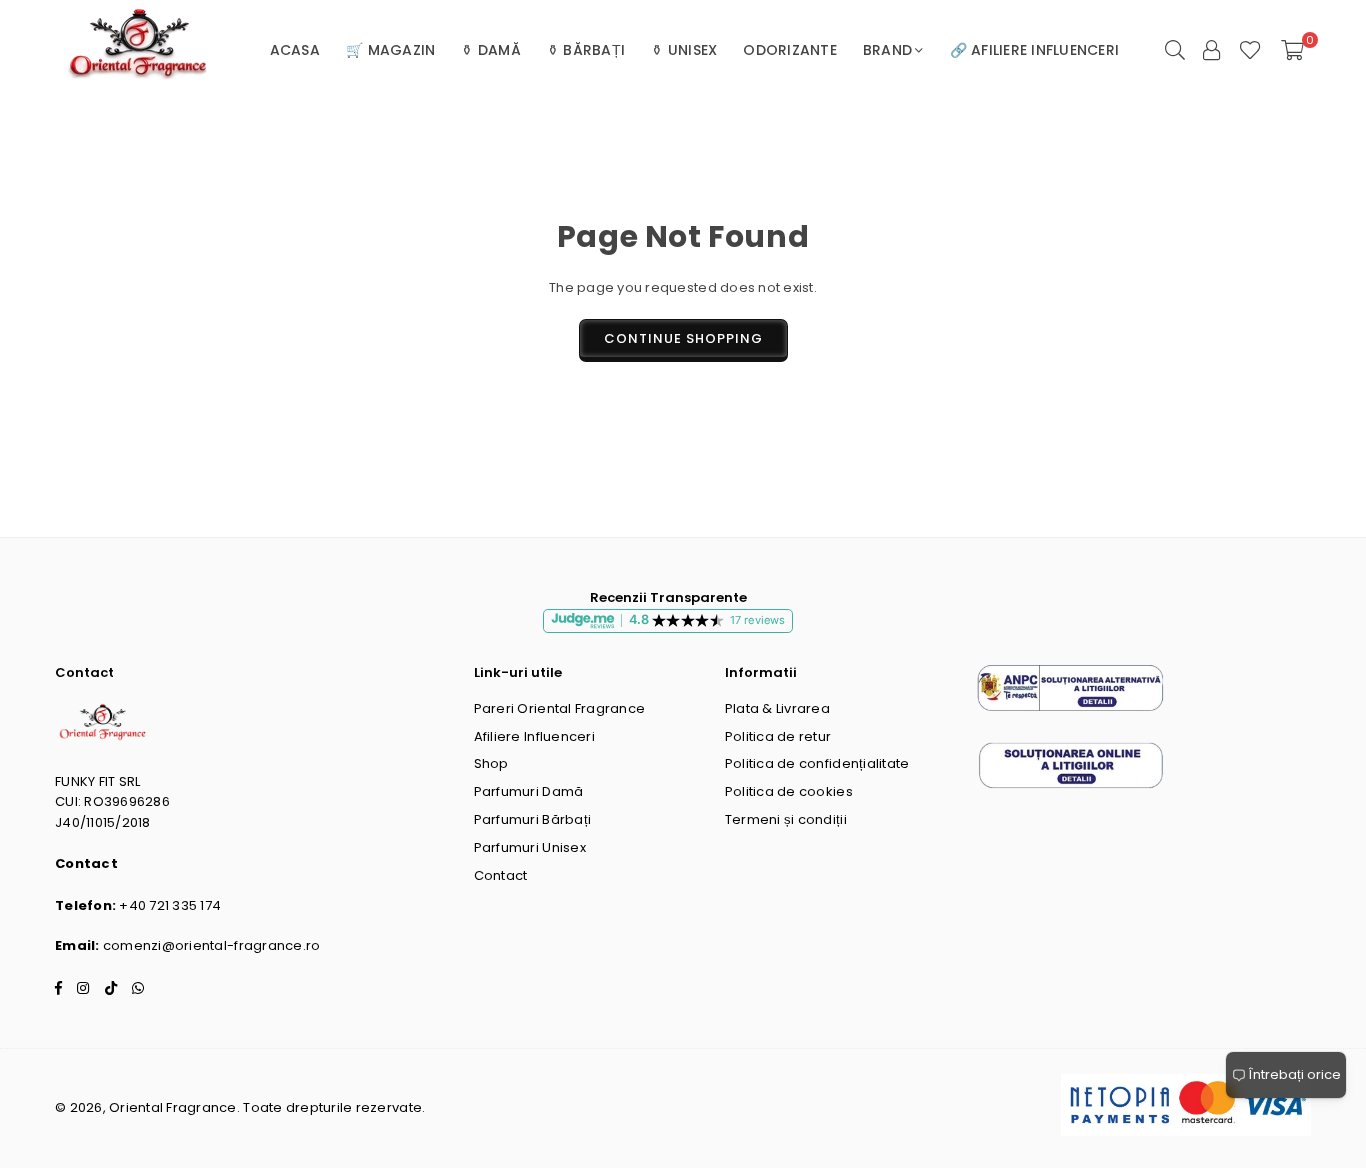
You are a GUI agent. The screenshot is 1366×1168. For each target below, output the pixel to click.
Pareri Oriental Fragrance (560, 708)
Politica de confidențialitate (817, 763)
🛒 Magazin (390, 50)
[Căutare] (1175, 50)
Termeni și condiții (786, 819)
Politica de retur (778, 736)
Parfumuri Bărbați (532, 819)
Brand (887, 50)
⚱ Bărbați (586, 50)
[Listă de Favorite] (1250, 50)
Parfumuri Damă (529, 791)
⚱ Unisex (684, 50)
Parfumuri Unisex (530, 847)
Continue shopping (683, 338)
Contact (501, 875)
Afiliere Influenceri (534, 736)
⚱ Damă (491, 50)
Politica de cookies (789, 791)
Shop (491, 763)
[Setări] (1212, 50)
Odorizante (790, 50)
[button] (1292, 50)
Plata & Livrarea (777, 708)
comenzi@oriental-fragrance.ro (212, 945)
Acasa (295, 50)
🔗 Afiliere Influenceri (1035, 50)
